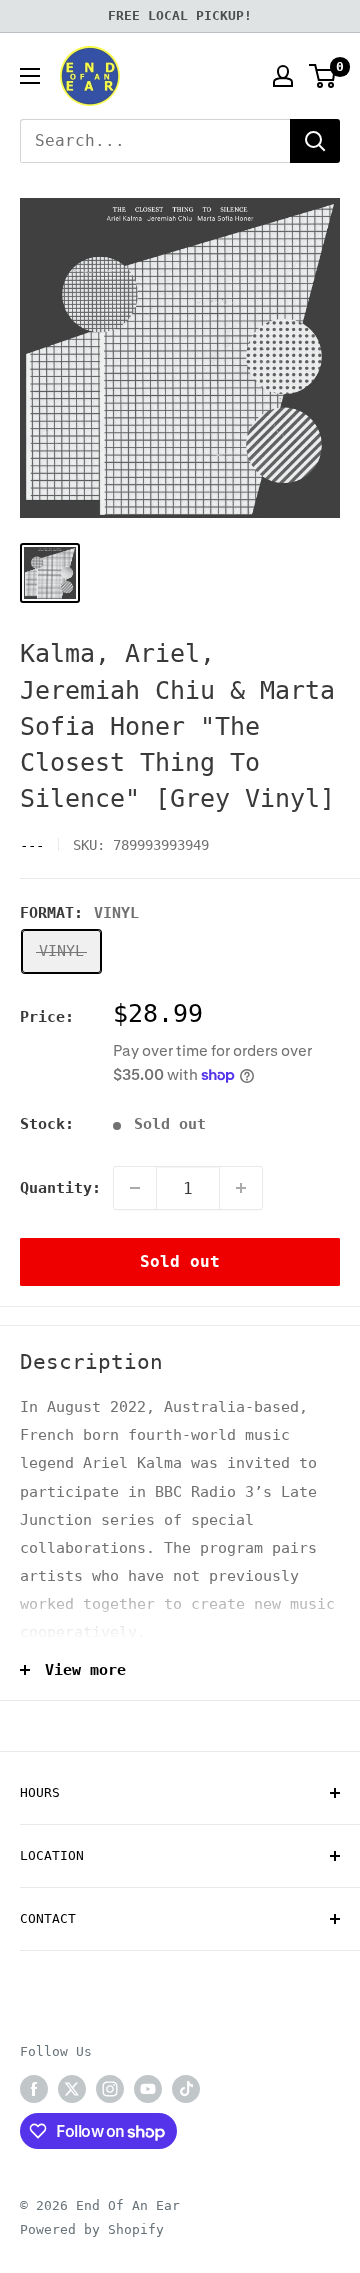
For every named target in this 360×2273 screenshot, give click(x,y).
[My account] (283, 76)
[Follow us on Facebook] (34, 2089)
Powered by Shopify (92, 2229)
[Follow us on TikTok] (186, 2089)
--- (32, 845)
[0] (323, 76)
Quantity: (60, 1188)
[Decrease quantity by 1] (135, 1188)
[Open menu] (30, 76)
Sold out (180, 1261)
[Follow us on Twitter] (72, 2089)
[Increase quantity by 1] (241, 1188)
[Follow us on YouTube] (148, 2089)
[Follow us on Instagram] (110, 2089)
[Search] (315, 141)
